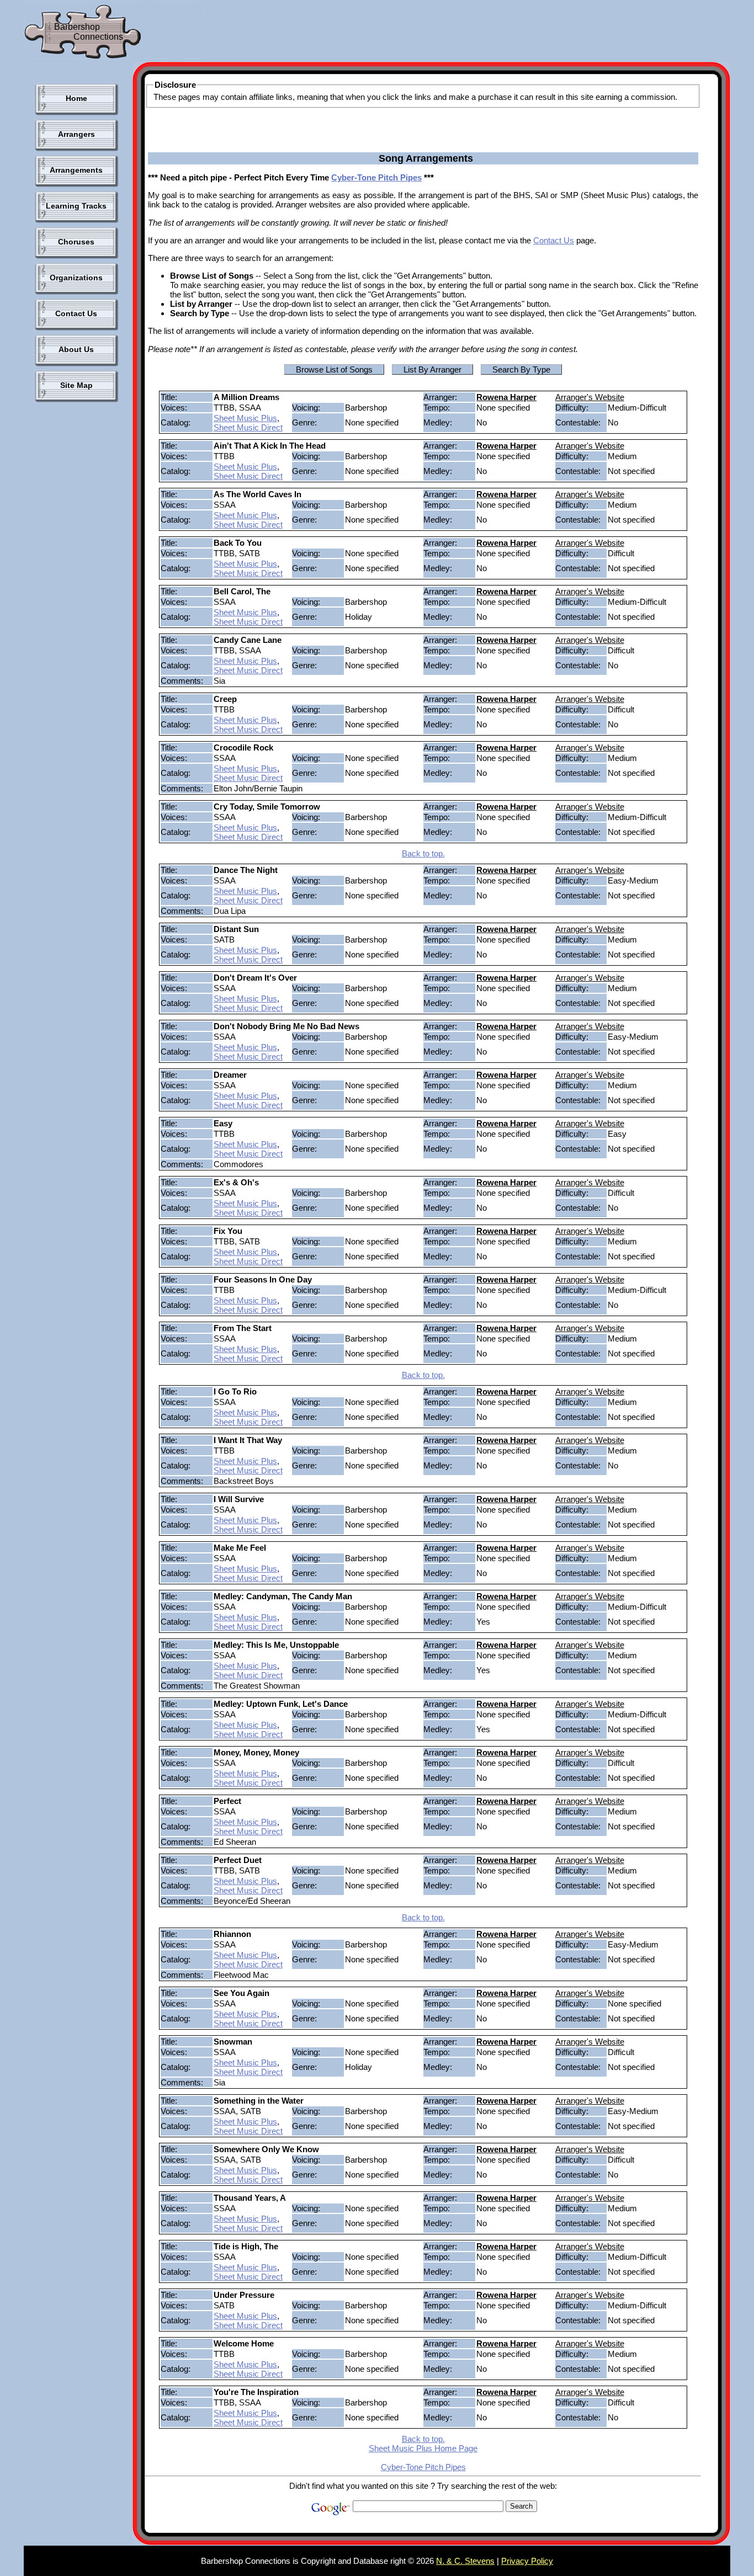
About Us (76, 349)
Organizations (76, 278)
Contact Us (76, 313)
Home (76, 98)
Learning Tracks (76, 206)
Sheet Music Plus (245, 418)
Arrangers (76, 134)
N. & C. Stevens (465, 2561)
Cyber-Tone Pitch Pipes (376, 177)
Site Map (76, 385)
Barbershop (77, 27)
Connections (98, 37)
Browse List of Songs (334, 369)
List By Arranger (432, 369)
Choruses (76, 242)
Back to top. (423, 853)
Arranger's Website (590, 397)
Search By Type (521, 369)
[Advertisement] (407, 33)
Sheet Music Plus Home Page (423, 2448)
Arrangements (76, 170)
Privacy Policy (527, 2561)
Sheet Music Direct (248, 427)
